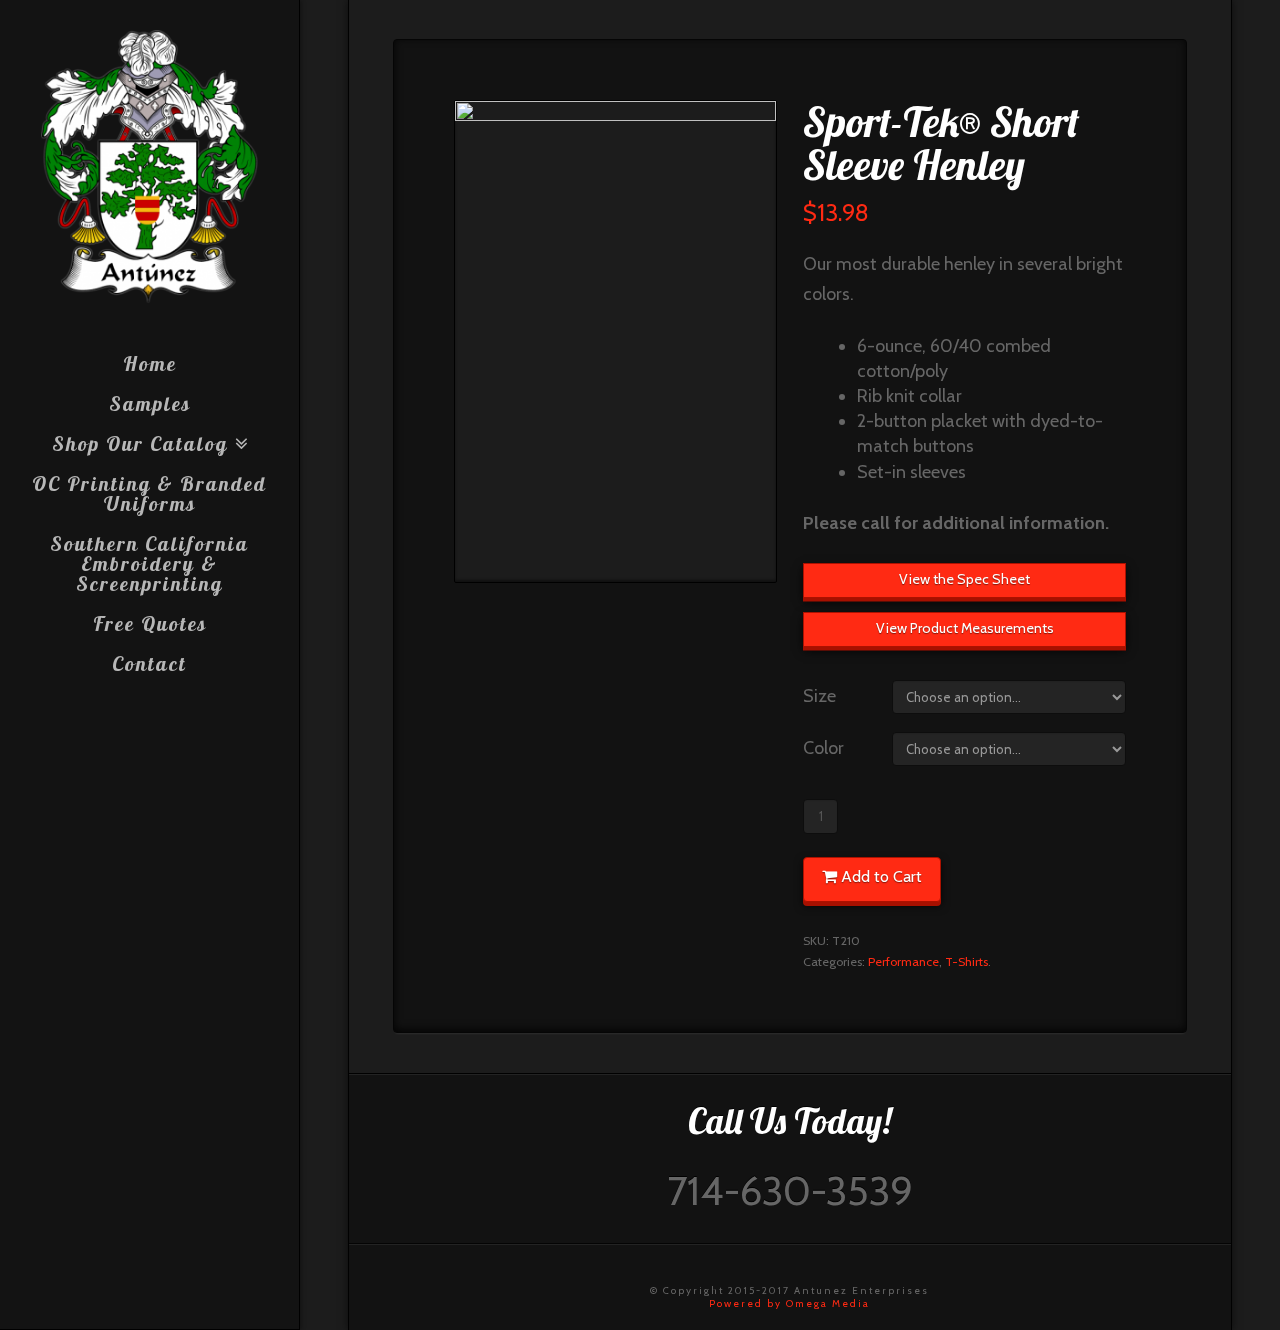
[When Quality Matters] (149, 167)
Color (823, 748)
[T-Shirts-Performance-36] (615, 341)
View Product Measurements (965, 628)
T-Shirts (966, 961)
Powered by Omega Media (789, 1303)
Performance (903, 961)
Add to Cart (881, 876)
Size (819, 696)
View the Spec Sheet (964, 579)
